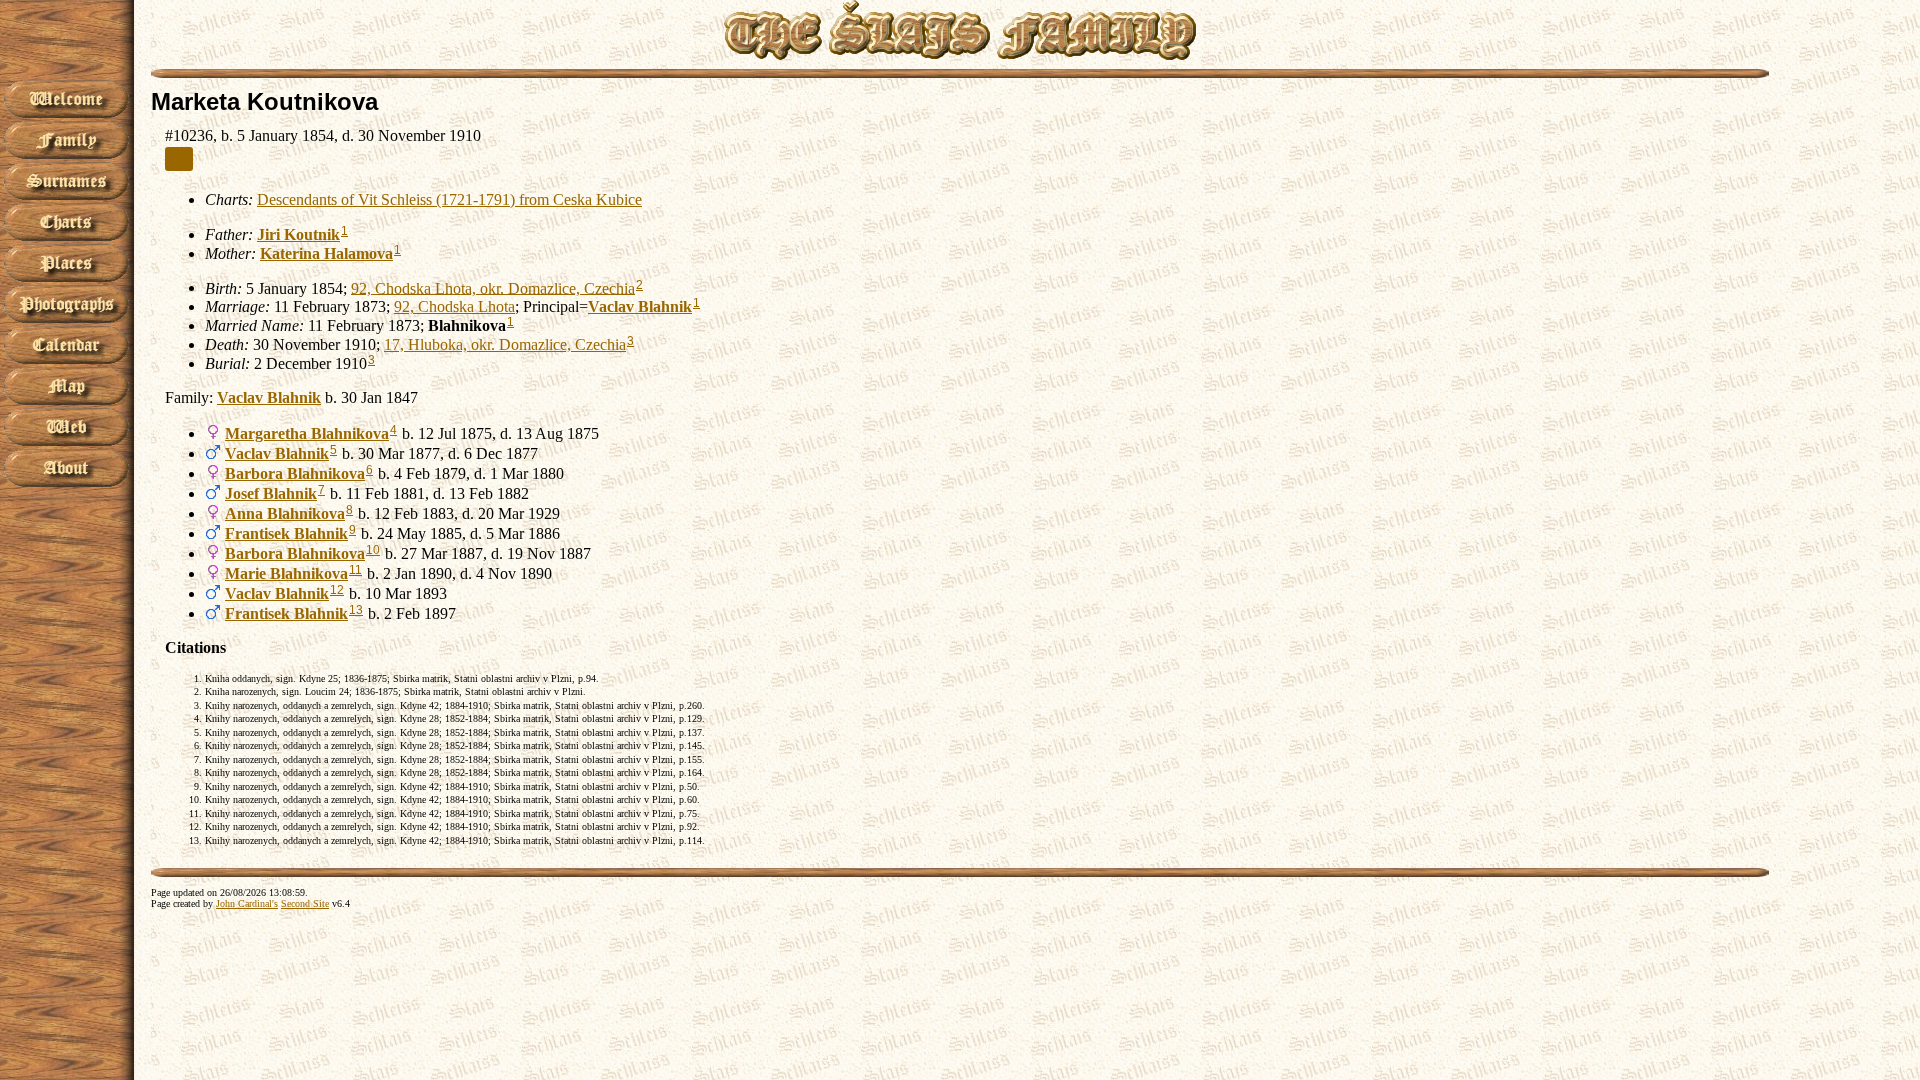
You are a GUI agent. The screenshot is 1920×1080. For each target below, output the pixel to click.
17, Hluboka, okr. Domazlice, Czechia (505, 344)
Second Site (305, 903)
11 (355, 570)
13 (356, 610)
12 (337, 590)
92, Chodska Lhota (454, 306)
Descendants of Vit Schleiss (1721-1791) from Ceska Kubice (449, 199)
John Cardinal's (247, 903)
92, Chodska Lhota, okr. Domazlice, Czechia (493, 287)
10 (373, 550)
